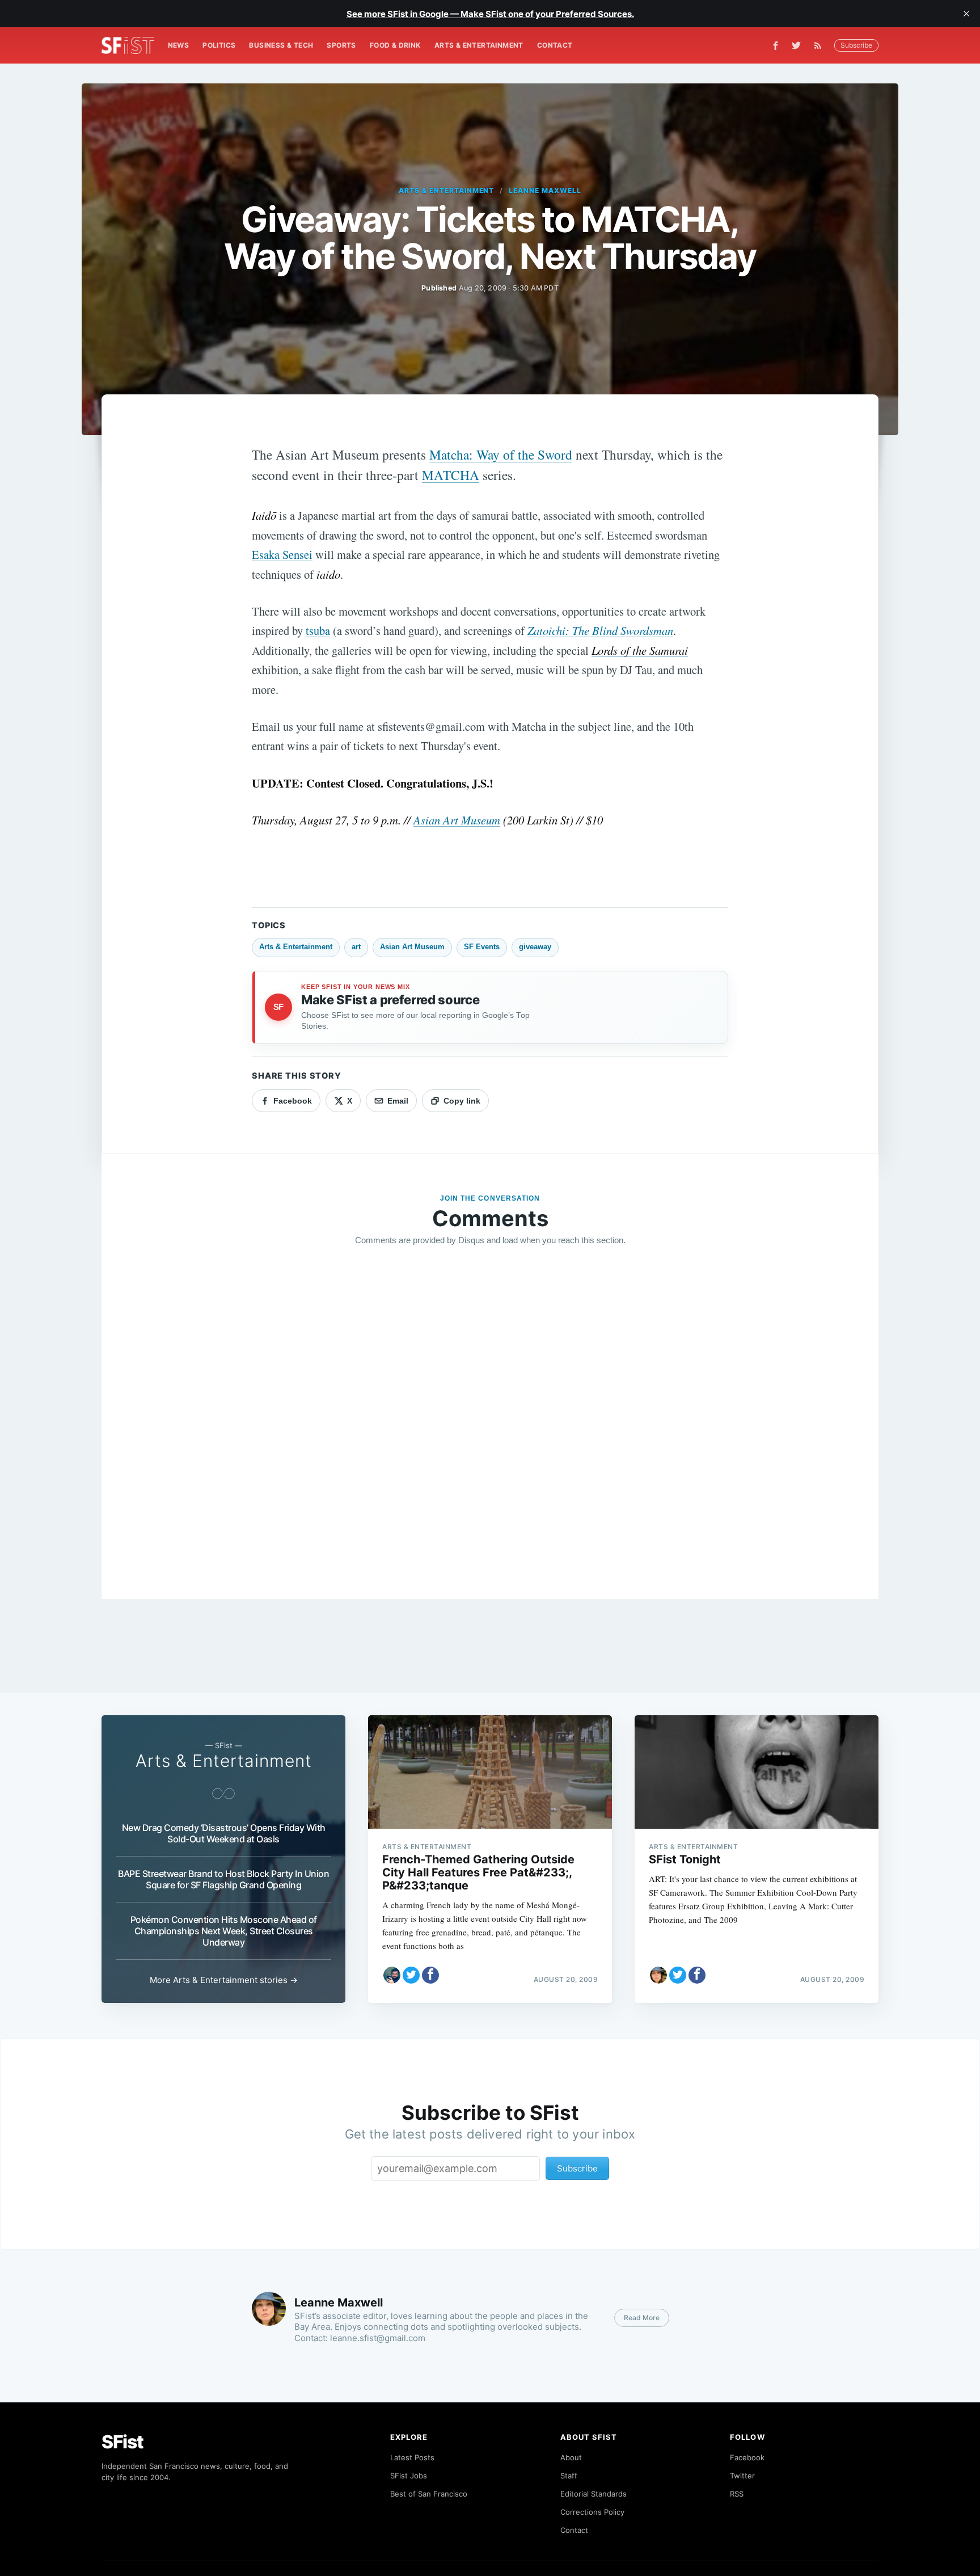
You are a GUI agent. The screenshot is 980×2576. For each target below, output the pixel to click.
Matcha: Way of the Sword (501, 454)
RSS (737, 2494)
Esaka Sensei (282, 554)
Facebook (747, 2457)
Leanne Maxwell (545, 190)
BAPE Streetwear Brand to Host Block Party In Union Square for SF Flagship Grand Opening (223, 1879)
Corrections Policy (592, 2512)
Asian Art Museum (457, 820)
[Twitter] (796, 45)
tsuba (318, 630)
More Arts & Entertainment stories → (224, 1980)
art (356, 947)
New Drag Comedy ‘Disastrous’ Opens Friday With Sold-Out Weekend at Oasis (224, 1833)
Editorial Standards (594, 2494)
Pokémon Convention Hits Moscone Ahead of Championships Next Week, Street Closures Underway (224, 1931)
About (571, 2457)
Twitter (742, 2476)
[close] (966, 14)
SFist (122, 2442)
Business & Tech (281, 45)
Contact (555, 45)
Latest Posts (412, 2457)
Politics (219, 45)
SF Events (482, 947)
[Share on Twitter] (411, 1975)
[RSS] (821, 45)
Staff (569, 2476)
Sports (341, 45)
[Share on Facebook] (430, 1975)
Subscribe (856, 45)
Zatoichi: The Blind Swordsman (600, 630)
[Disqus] (490, 1419)
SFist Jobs (409, 2476)
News (179, 45)
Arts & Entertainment (479, 45)
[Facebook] (776, 46)
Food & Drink (395, 45)
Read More (642, 2318)
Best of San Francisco (429, 2494)
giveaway (535, 947)
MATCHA (451, 475)
